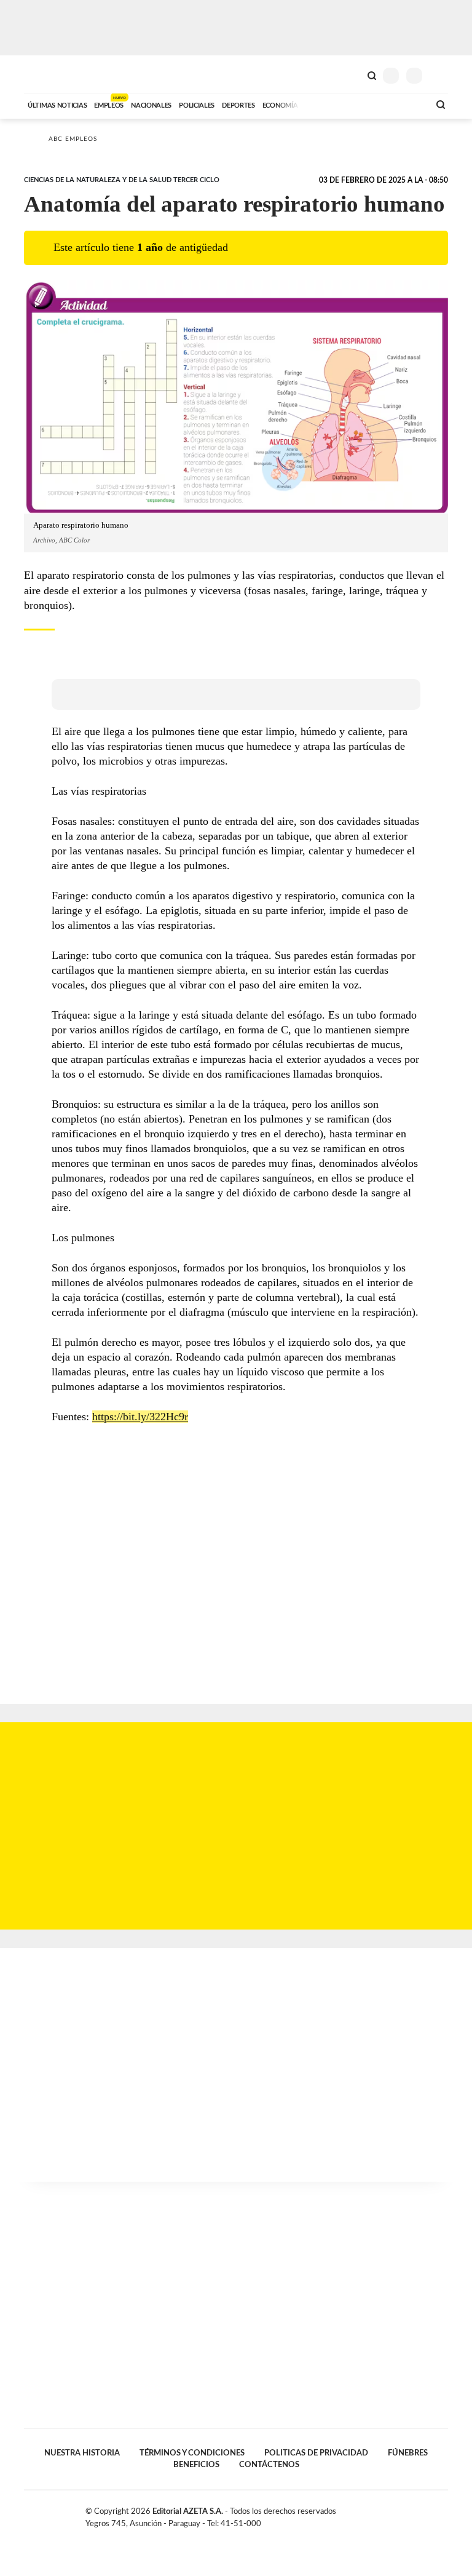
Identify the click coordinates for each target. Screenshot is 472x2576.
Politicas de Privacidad (316, 2453)
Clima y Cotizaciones (351, 74)
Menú (440, 75)
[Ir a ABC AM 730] (355, 104)
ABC (47, 74)
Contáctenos (269, 2465)
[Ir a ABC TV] (321, 104)
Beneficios (196, 2465)
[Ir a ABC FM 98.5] (404, 104)
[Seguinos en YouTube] (430, 2514)
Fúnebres (408, 2453)
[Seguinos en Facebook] (404, 2514)
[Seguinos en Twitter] (417, 2514)
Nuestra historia (82, 2453)
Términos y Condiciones (192, 2453)
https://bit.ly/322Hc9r (140, 1417)
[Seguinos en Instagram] (443, 2514)
